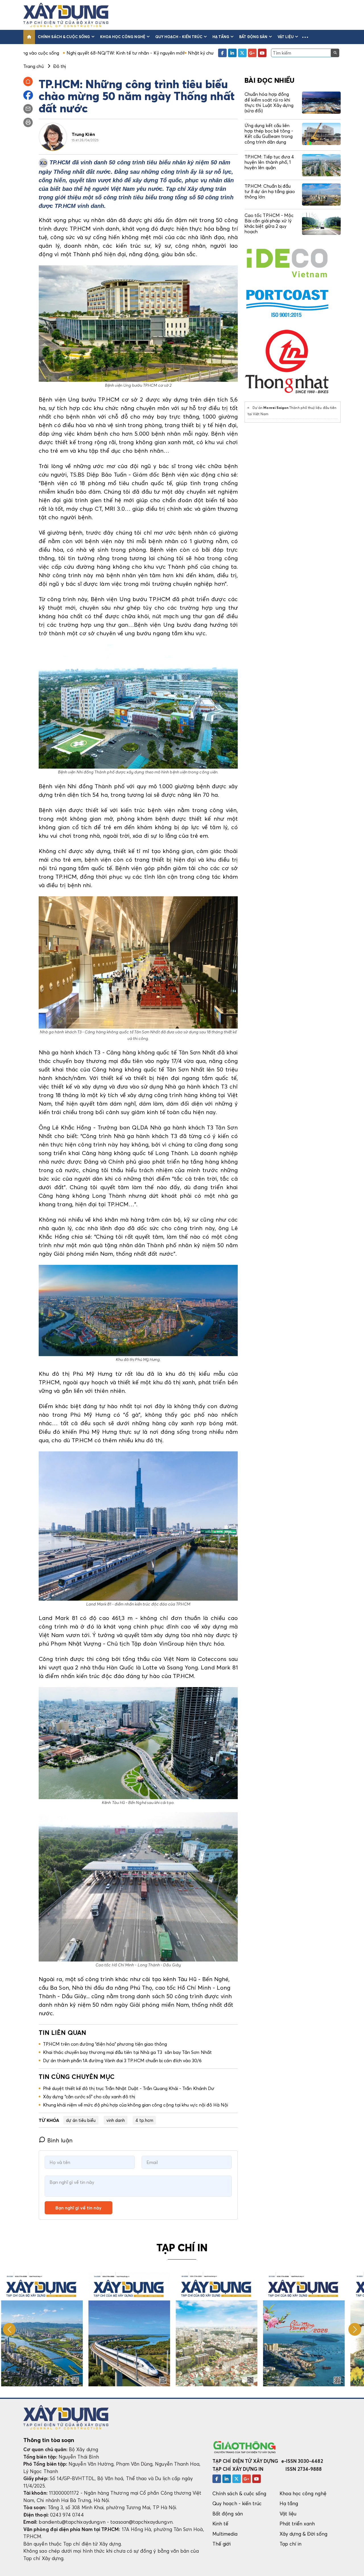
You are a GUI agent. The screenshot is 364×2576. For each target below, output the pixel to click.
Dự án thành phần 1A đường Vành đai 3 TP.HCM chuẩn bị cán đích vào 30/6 (122, 2060)
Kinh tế (220, 2524)
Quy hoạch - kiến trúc (179, 37)
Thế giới (222, 2544)
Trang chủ (34, 66)
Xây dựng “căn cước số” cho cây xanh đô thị (89, 2097)
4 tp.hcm (144, 2120)
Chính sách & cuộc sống (64, 37)
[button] (305, 37)
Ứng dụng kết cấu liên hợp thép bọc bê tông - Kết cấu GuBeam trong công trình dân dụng (269, 134)
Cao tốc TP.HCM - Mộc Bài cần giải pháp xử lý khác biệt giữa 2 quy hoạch (269, 224)
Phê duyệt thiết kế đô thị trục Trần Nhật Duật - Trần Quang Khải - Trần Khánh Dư (129, 2088)
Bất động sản (253, 37)
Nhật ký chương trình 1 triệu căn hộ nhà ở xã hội (146, 53)
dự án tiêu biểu (81, 2120)
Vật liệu (286, 37)
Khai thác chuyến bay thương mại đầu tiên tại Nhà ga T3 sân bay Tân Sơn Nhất (127, 2052)
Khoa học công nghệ (123, 37)
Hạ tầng (221, 37)
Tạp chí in (291, 2544)
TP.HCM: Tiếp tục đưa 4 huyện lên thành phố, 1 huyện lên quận (269, 162)
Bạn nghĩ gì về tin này (78, 2208)
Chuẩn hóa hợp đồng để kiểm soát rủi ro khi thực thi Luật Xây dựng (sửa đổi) (269, 102)
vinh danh (116, 2120)
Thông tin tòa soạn (49, 2440)
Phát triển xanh (297, 2524)
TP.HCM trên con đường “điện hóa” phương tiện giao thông (105, 2044)
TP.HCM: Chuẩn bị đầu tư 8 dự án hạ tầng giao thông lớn (270, 191)
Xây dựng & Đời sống (303, 2534)
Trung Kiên (83, 134)
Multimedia (225, 2534)
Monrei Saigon (276, 408)
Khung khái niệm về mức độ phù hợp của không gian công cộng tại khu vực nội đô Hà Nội (136, 2105)
